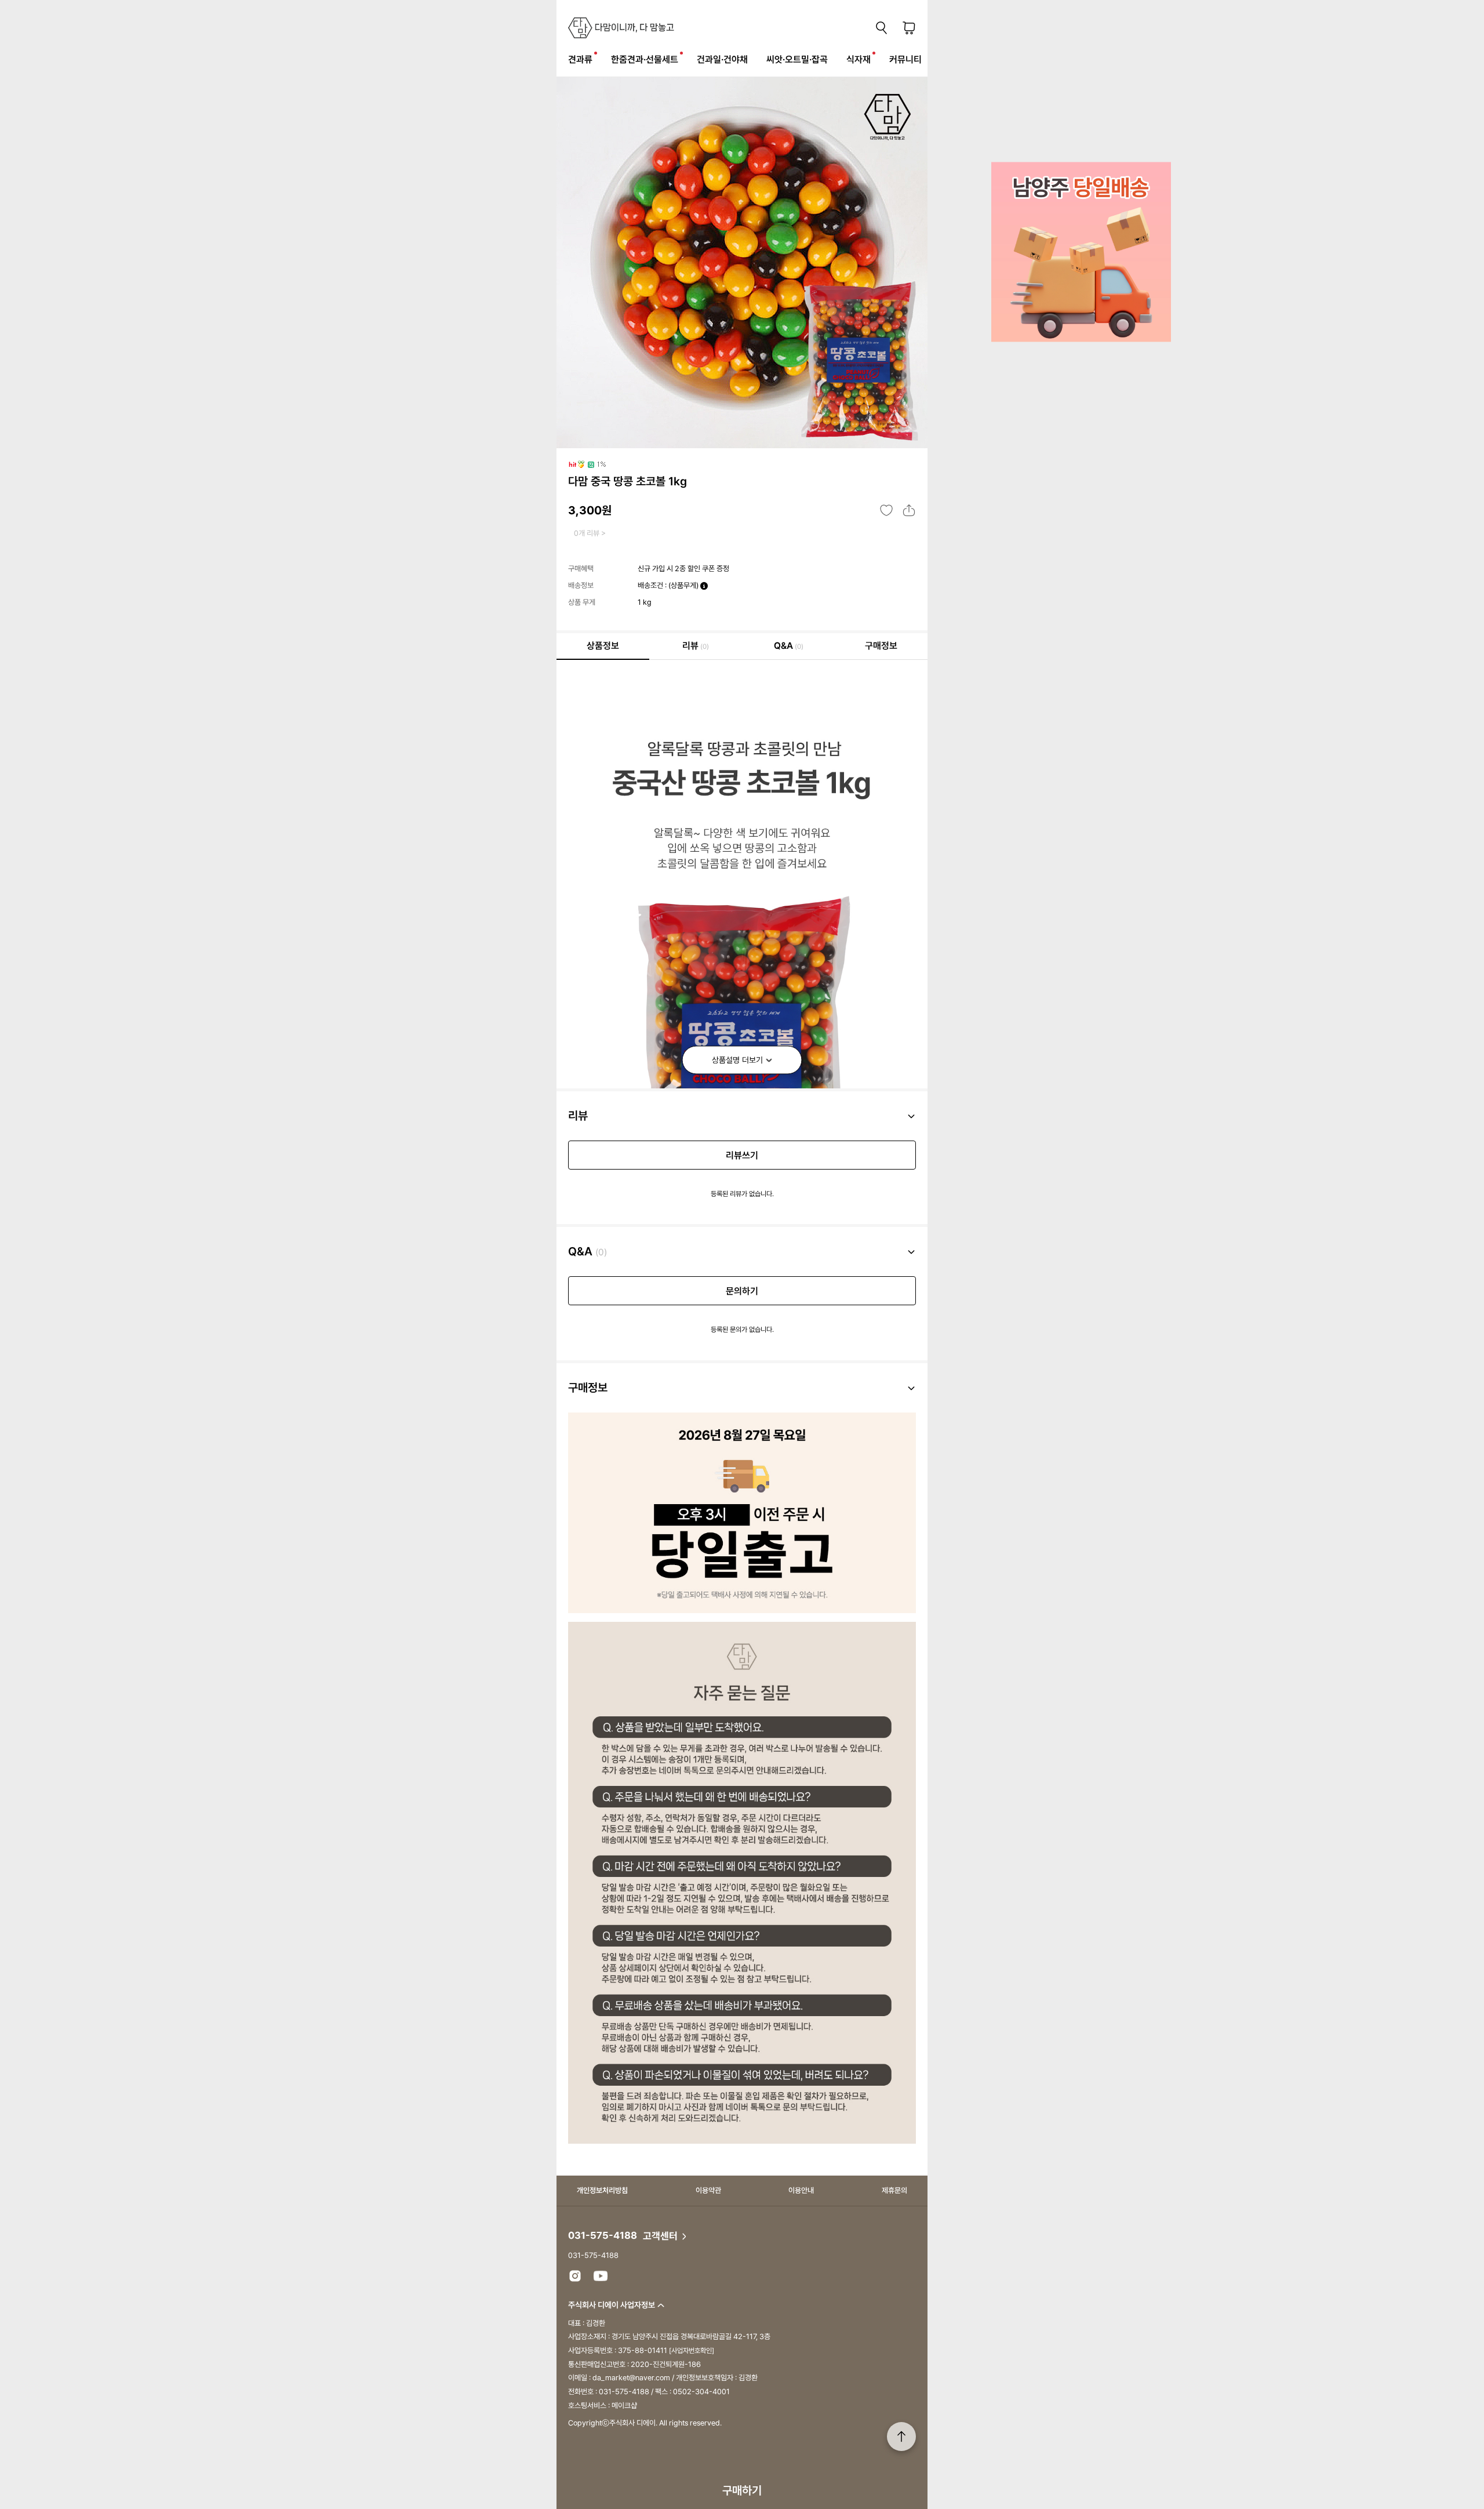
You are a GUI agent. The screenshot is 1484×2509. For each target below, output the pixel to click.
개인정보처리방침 (602, 2190)
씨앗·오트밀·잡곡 (797, 59)
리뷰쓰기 (742, 1155)
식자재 (859, 59)
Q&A (789, 646)
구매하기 (742, 2490)
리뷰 (696, 646)
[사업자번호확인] (692, 2351)
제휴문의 (894, 2190)
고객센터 (661, 2236)
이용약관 (708, 2190)
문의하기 (742, 1291)
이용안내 (801, 2190)
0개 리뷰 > (590, 533)
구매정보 (881, 646)
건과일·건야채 (722, 59)
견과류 (580, 59)
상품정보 (603, 646)
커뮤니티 (905, 59)
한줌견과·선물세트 (645, 59)
